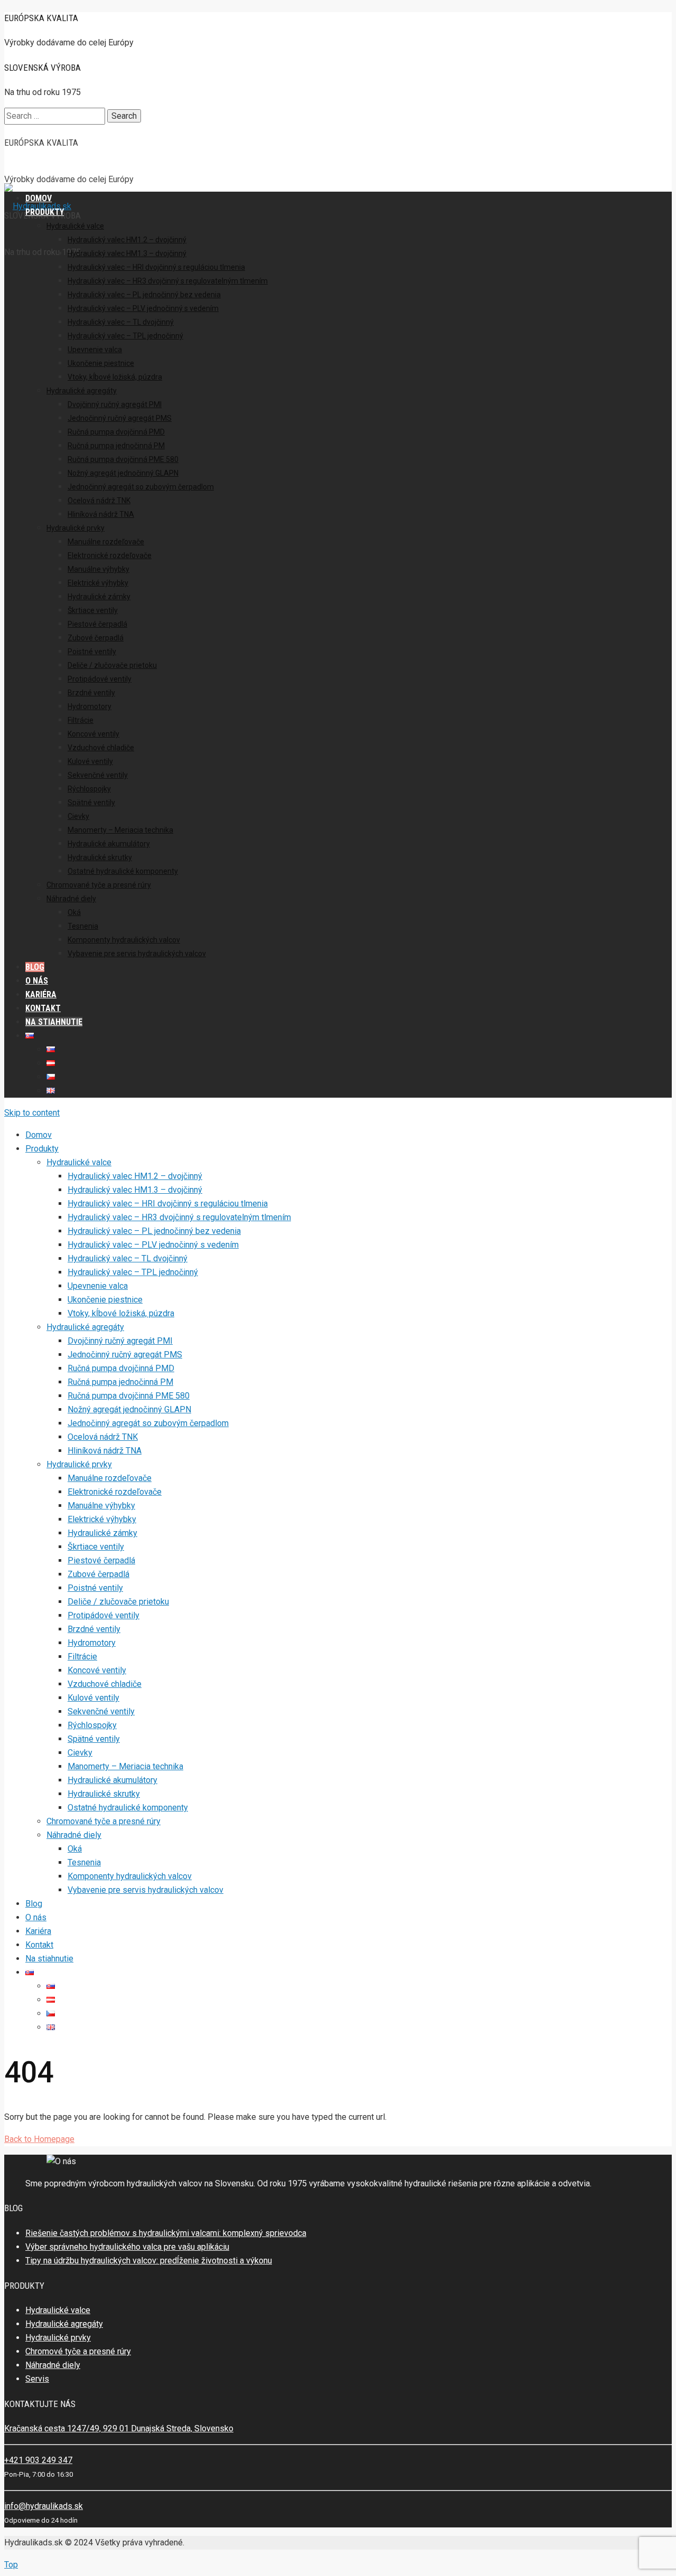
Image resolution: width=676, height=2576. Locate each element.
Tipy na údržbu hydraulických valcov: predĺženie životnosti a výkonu (149, 2261)
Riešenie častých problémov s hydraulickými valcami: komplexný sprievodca (166, 2233)
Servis (37, 2379)
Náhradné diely (53, 2365)
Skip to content (32, 1113)
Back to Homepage (39, 2139)
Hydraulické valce (58, 2310)
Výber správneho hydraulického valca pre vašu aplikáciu (127, 2247)
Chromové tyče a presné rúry (78, 2351)
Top (11, 2565)
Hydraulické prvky (58, 2338)
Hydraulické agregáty (64, 2324)
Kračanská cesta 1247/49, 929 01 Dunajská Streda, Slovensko (119, 2428)
